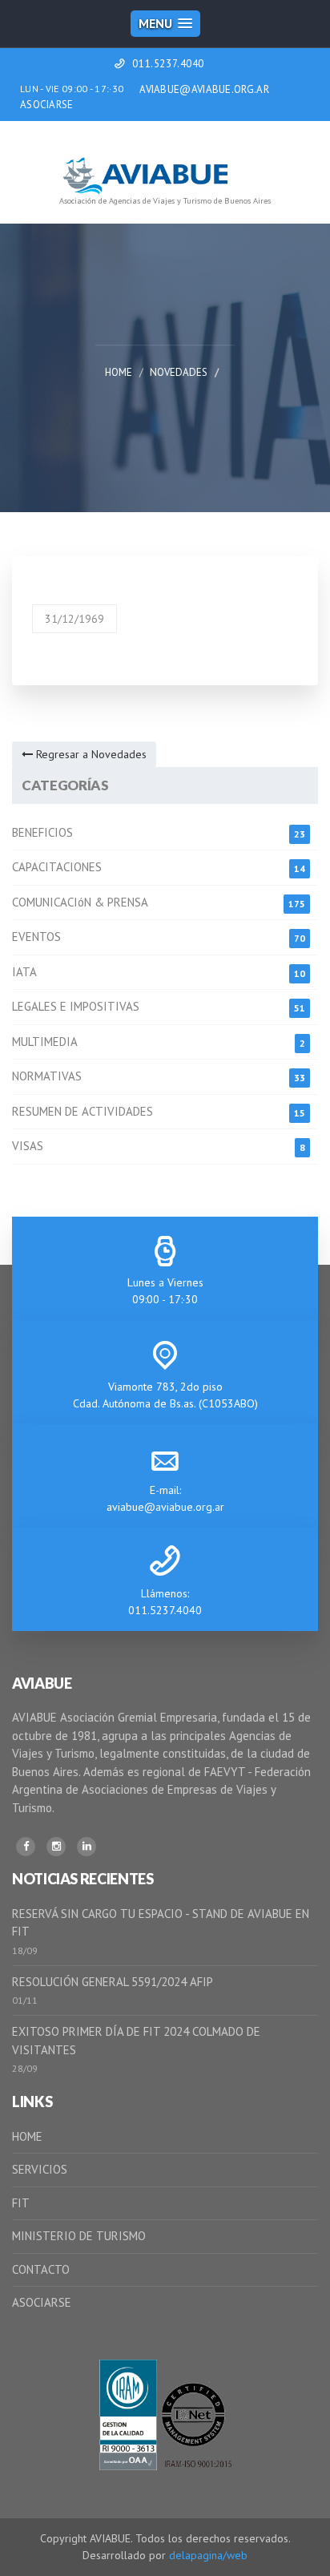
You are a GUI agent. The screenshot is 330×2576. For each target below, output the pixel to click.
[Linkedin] (87, 1847)
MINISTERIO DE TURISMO (79, 2236)
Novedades (179, 372)
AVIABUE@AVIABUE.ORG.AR (204, 89)
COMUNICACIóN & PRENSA (80, 902)
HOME (27, 2136)
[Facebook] (26, 1847)
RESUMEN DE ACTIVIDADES (82, 1111)
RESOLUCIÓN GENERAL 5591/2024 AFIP (113, 1982)
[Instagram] (56, 1847)
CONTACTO (41, 2269)
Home (119, 372)
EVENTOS (36, 937)
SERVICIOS (40, 2169)
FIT (21, 2203)
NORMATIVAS (47, 1076)
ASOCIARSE (47, 105)
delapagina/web (208, 2555)
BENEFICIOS (42, 832)
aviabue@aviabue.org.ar (165, 1507)
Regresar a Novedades (90, 754)
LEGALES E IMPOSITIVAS (76, 1006)
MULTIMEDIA (45, 1042)
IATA (24, 972)
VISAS (28, 1146)
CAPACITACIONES (57, 867)
